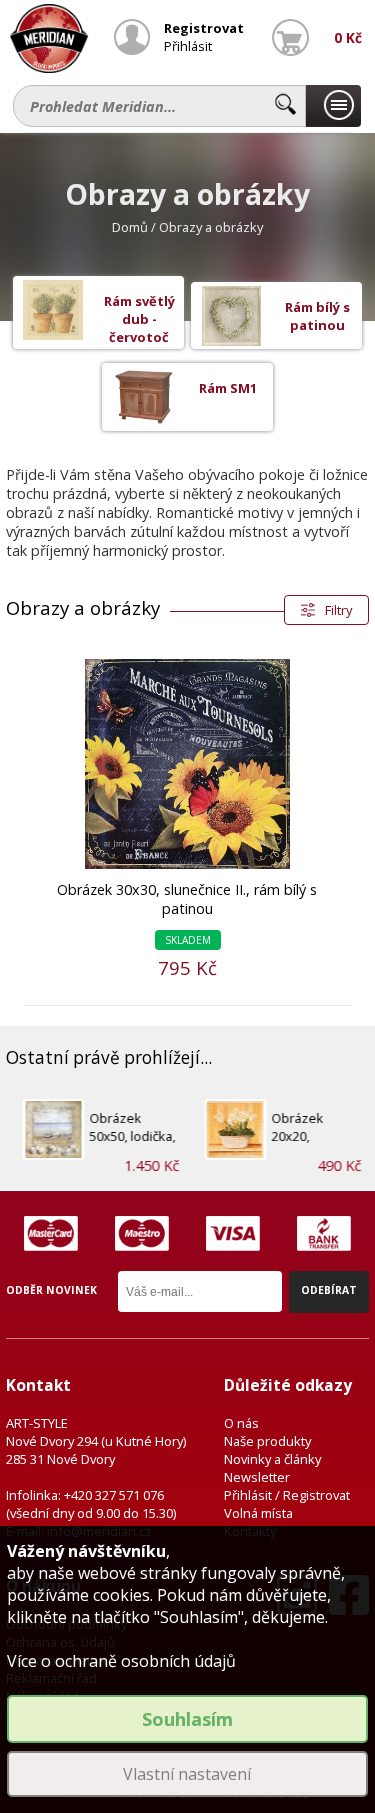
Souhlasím (187, 1719)
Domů (130, 227)
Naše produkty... (333, 106)
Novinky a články (272, 1459)
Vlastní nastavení (187, 1774)
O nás (241, 1423)
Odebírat (329, 1290)
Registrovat (204, 28)
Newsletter (257, 1477)
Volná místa (258, 1513)
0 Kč (348, 37)
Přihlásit (188, 46)
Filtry (338, 610)
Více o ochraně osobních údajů (121, 1661)
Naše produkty (267, 1441)
